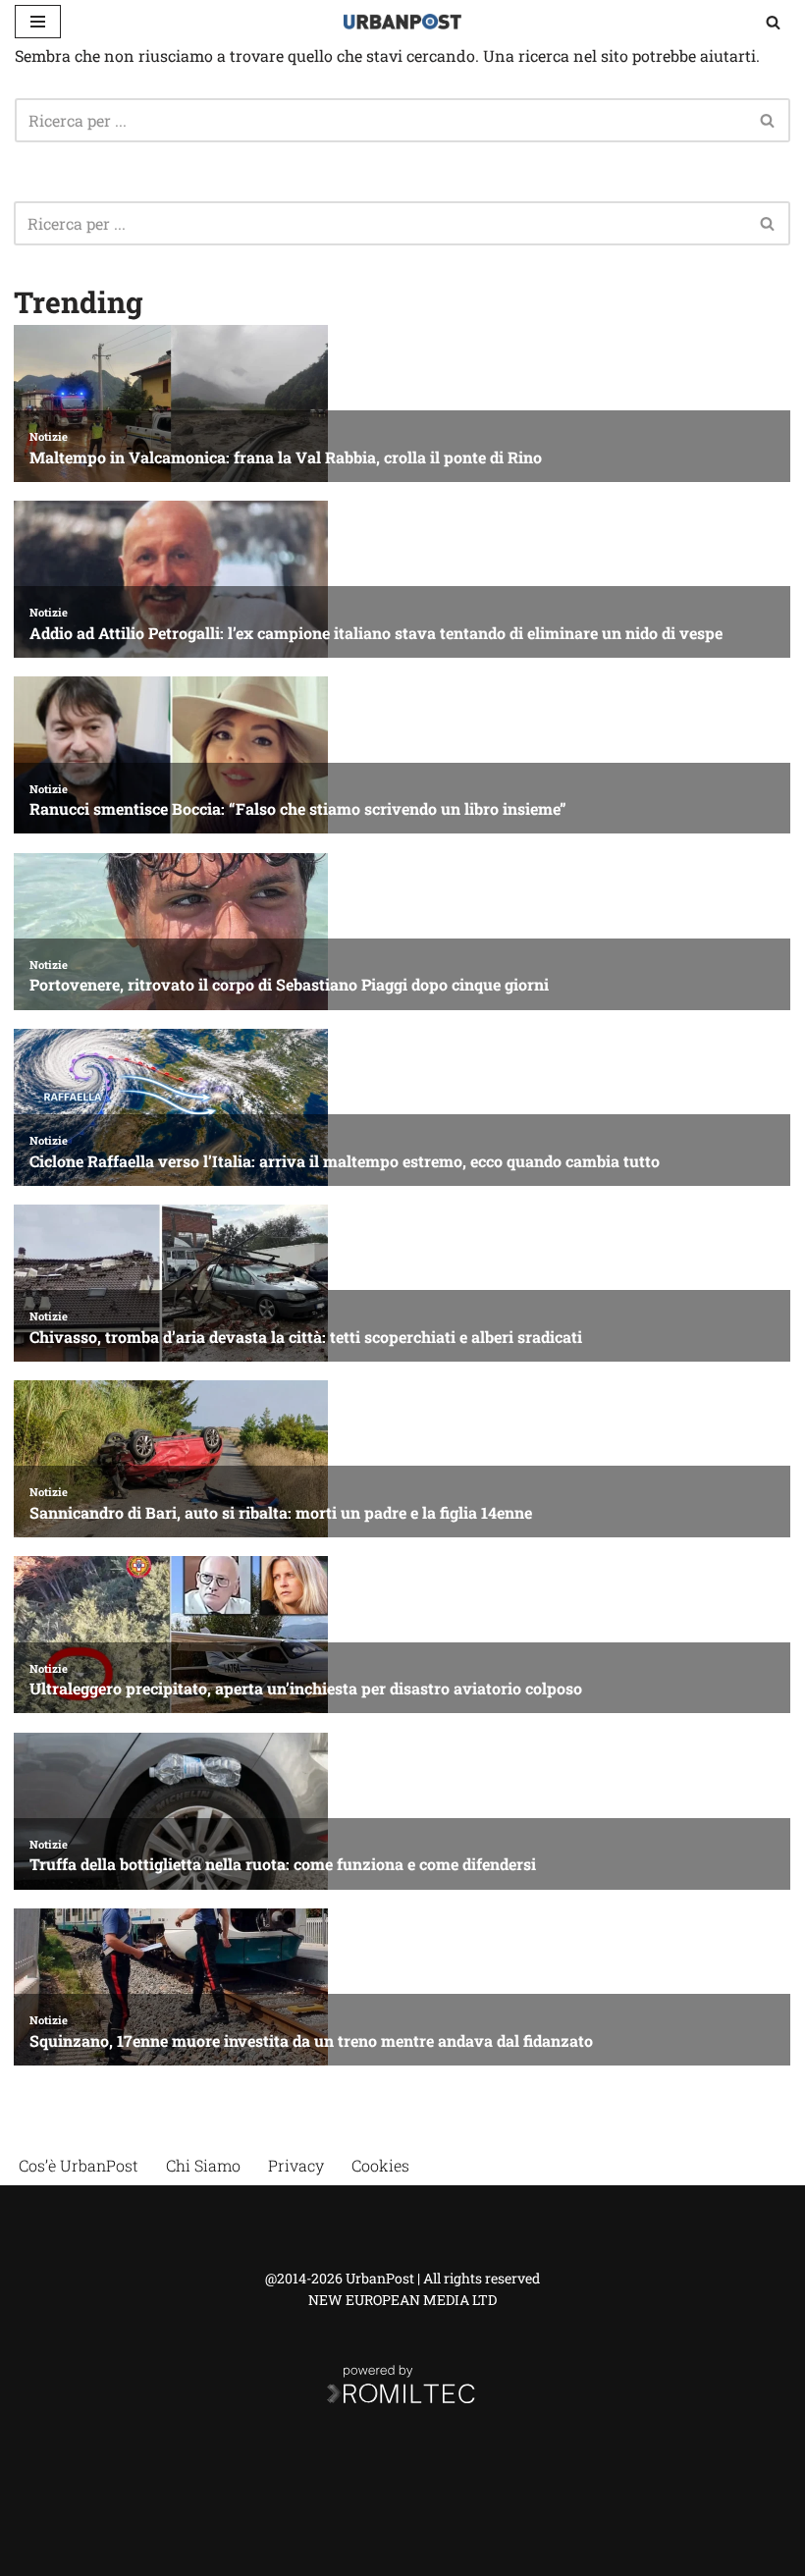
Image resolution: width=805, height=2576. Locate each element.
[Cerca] (773, 22)
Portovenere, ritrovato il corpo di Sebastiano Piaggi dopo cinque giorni (289, 984)
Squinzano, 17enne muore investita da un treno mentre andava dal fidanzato (311, 2040)
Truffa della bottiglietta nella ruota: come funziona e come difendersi (283, 1864)
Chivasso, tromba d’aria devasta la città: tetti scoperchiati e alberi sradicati (306, 1337)
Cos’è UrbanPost (79, 2165)
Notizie (49, 436)
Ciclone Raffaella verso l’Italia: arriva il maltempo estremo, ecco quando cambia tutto (345, 1161)
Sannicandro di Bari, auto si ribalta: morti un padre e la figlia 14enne (281, 1512)
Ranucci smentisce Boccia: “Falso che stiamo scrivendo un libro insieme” (298, 808)
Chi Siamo (203, 2165)
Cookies (380, 2165)
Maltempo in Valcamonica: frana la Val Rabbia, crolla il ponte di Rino (286, 457)
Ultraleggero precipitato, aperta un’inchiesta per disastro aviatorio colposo (306, 1688)
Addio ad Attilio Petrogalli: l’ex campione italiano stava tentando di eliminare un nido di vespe (376, 633)
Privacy (296, 2165)
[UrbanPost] (402, 22)
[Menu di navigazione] (38, 22)
